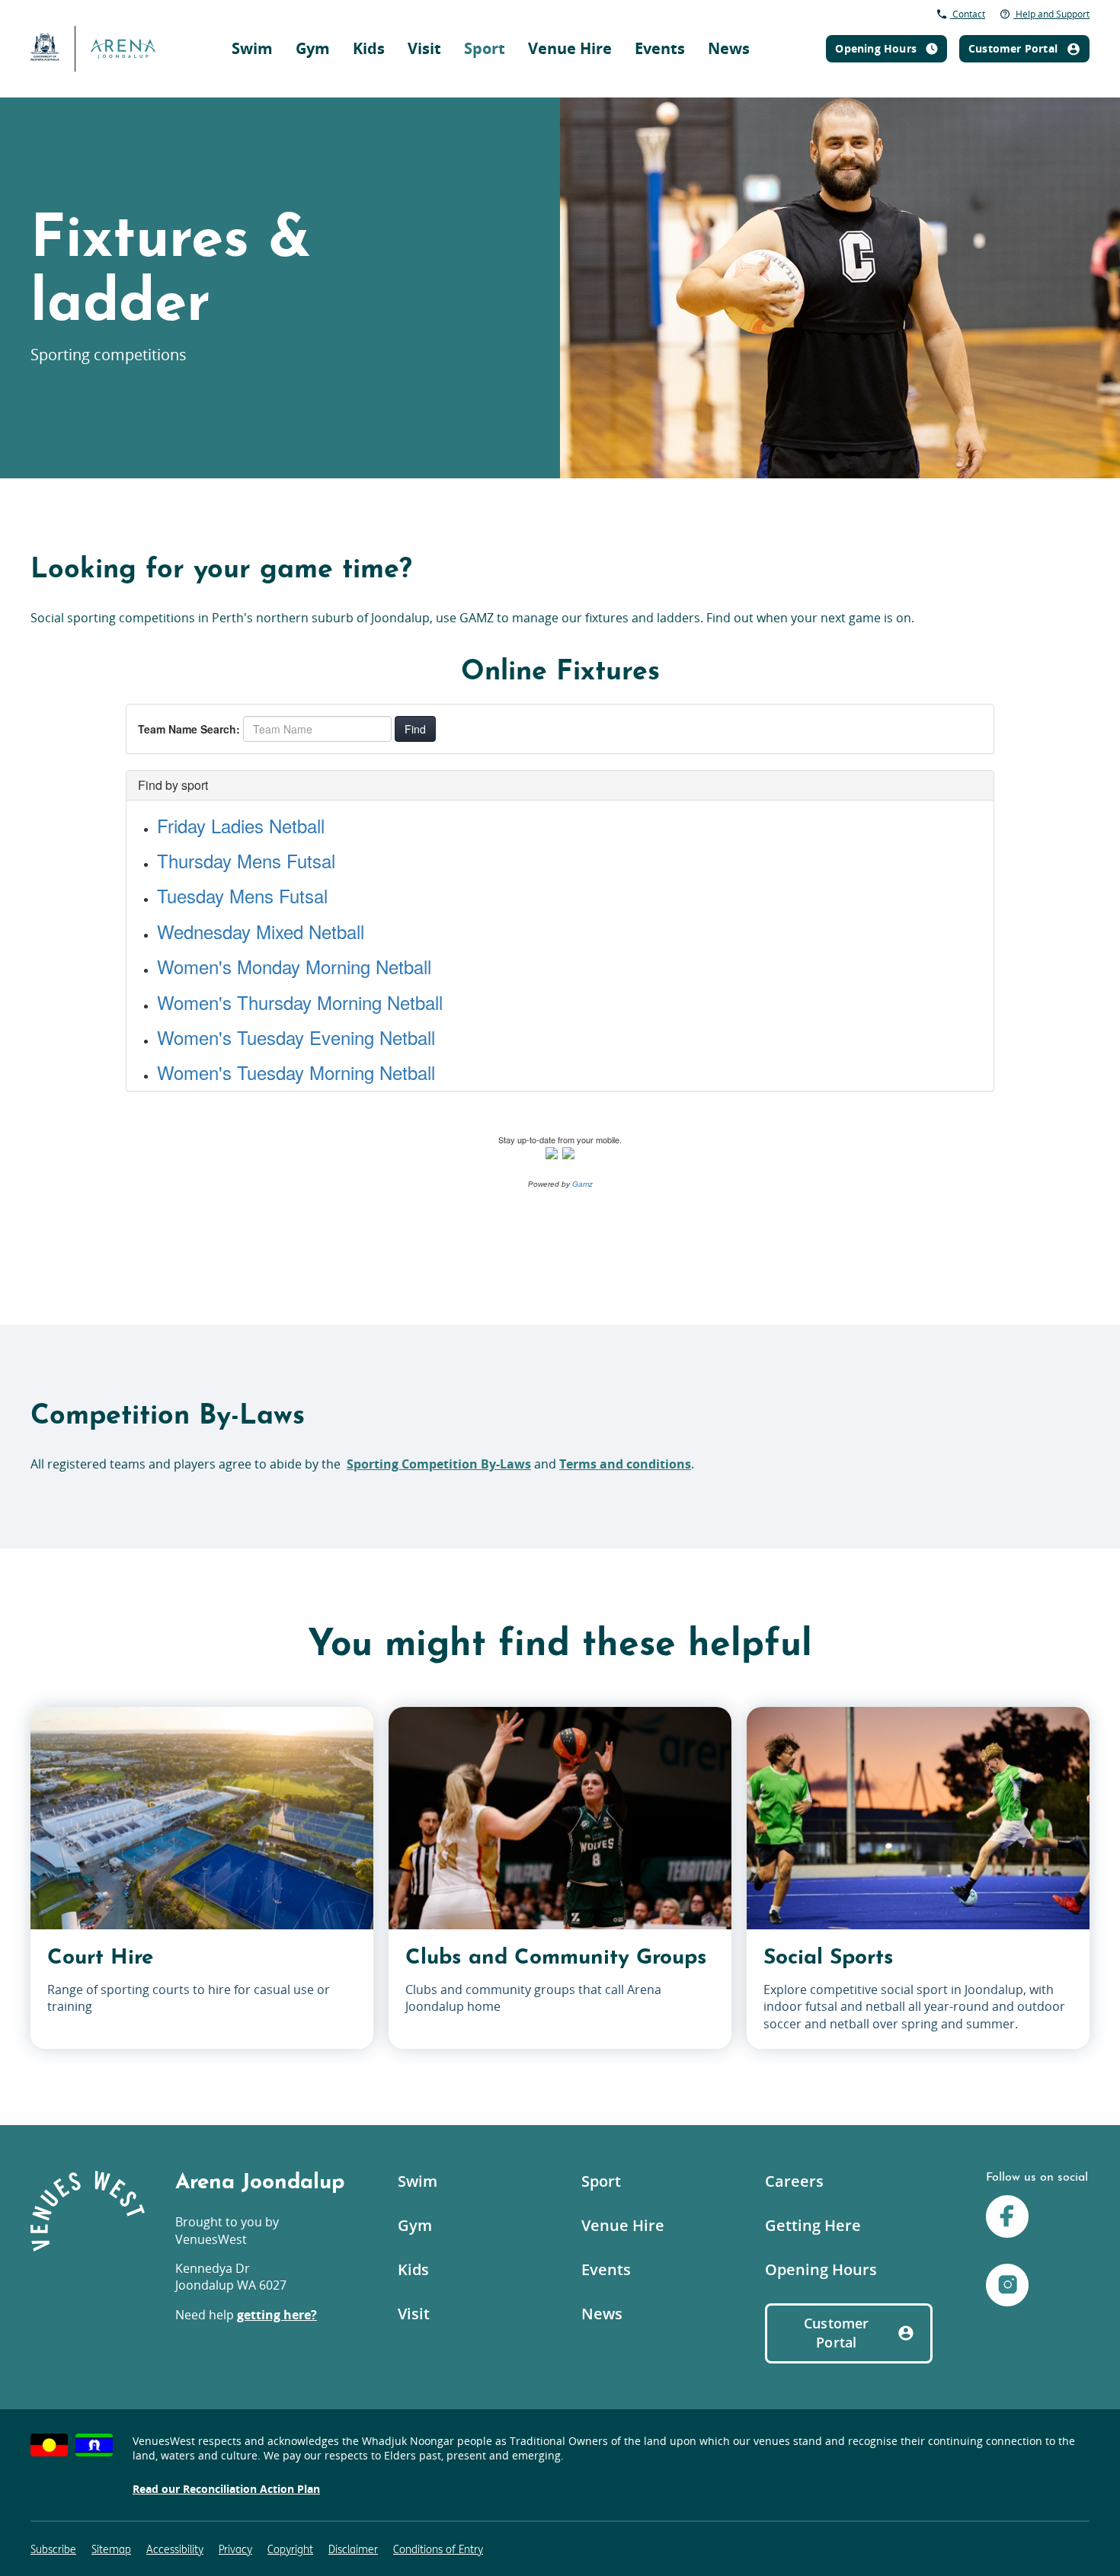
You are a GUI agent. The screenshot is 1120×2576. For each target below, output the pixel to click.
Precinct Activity (786, 27)
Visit (424, 48)
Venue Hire (570, 48)
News (729, 48)
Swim (252, 48)
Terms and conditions (625, 1464)
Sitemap (111, 2550)
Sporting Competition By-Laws (439, 1464)
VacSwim (576, 19)
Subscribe (53, 2550)
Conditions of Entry (438, 2550)
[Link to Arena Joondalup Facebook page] (1007, 2218)
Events (660, 48)
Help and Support (1051, 14)
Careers (794, 2181)
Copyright (290, 2550)
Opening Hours (821, 2269)
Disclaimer (353, 2550)
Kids (369, 48)
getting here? (277, 2315)
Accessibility (175, 2550)
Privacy (235, 2550)
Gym (313, 48)
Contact (968, 14)
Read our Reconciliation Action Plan (226, 2489)
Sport (485, 48)
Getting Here (813, 2225)
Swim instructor (763, 19)
